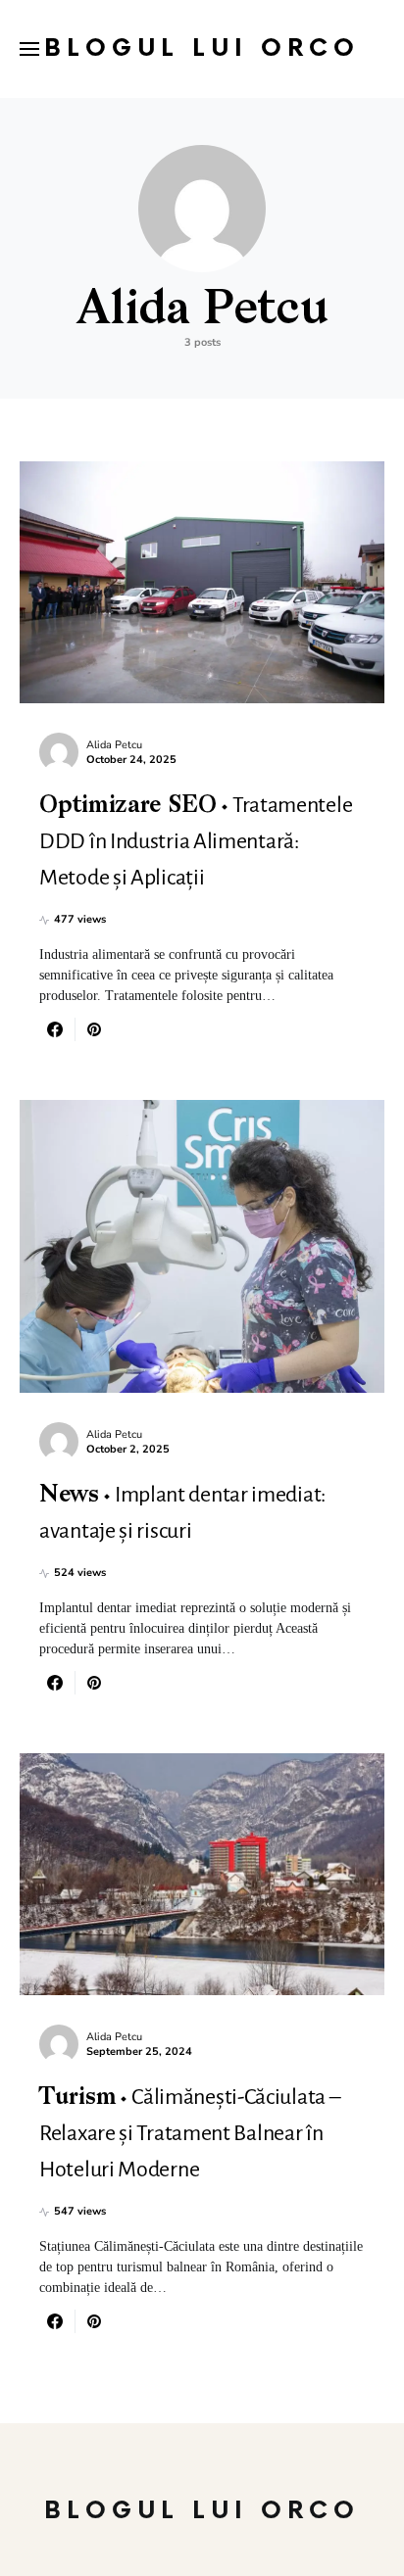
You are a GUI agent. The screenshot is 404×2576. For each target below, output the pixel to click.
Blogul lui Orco (202, 48)
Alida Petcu (114, 745)
